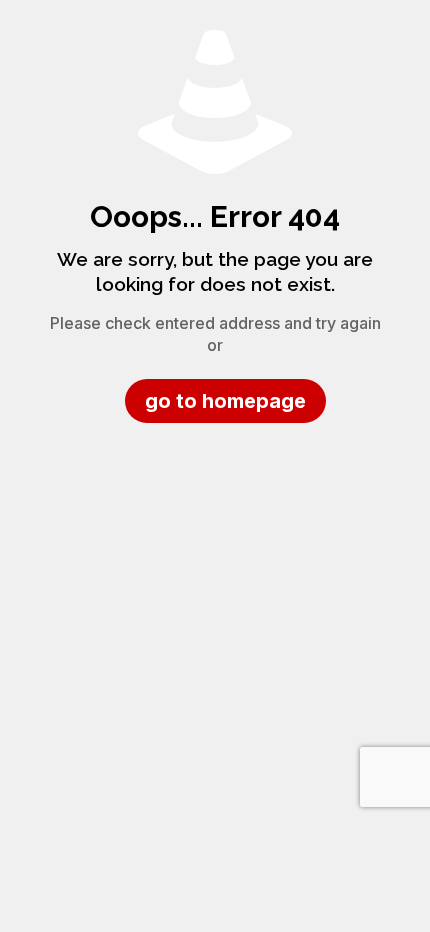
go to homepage (225, 401)
